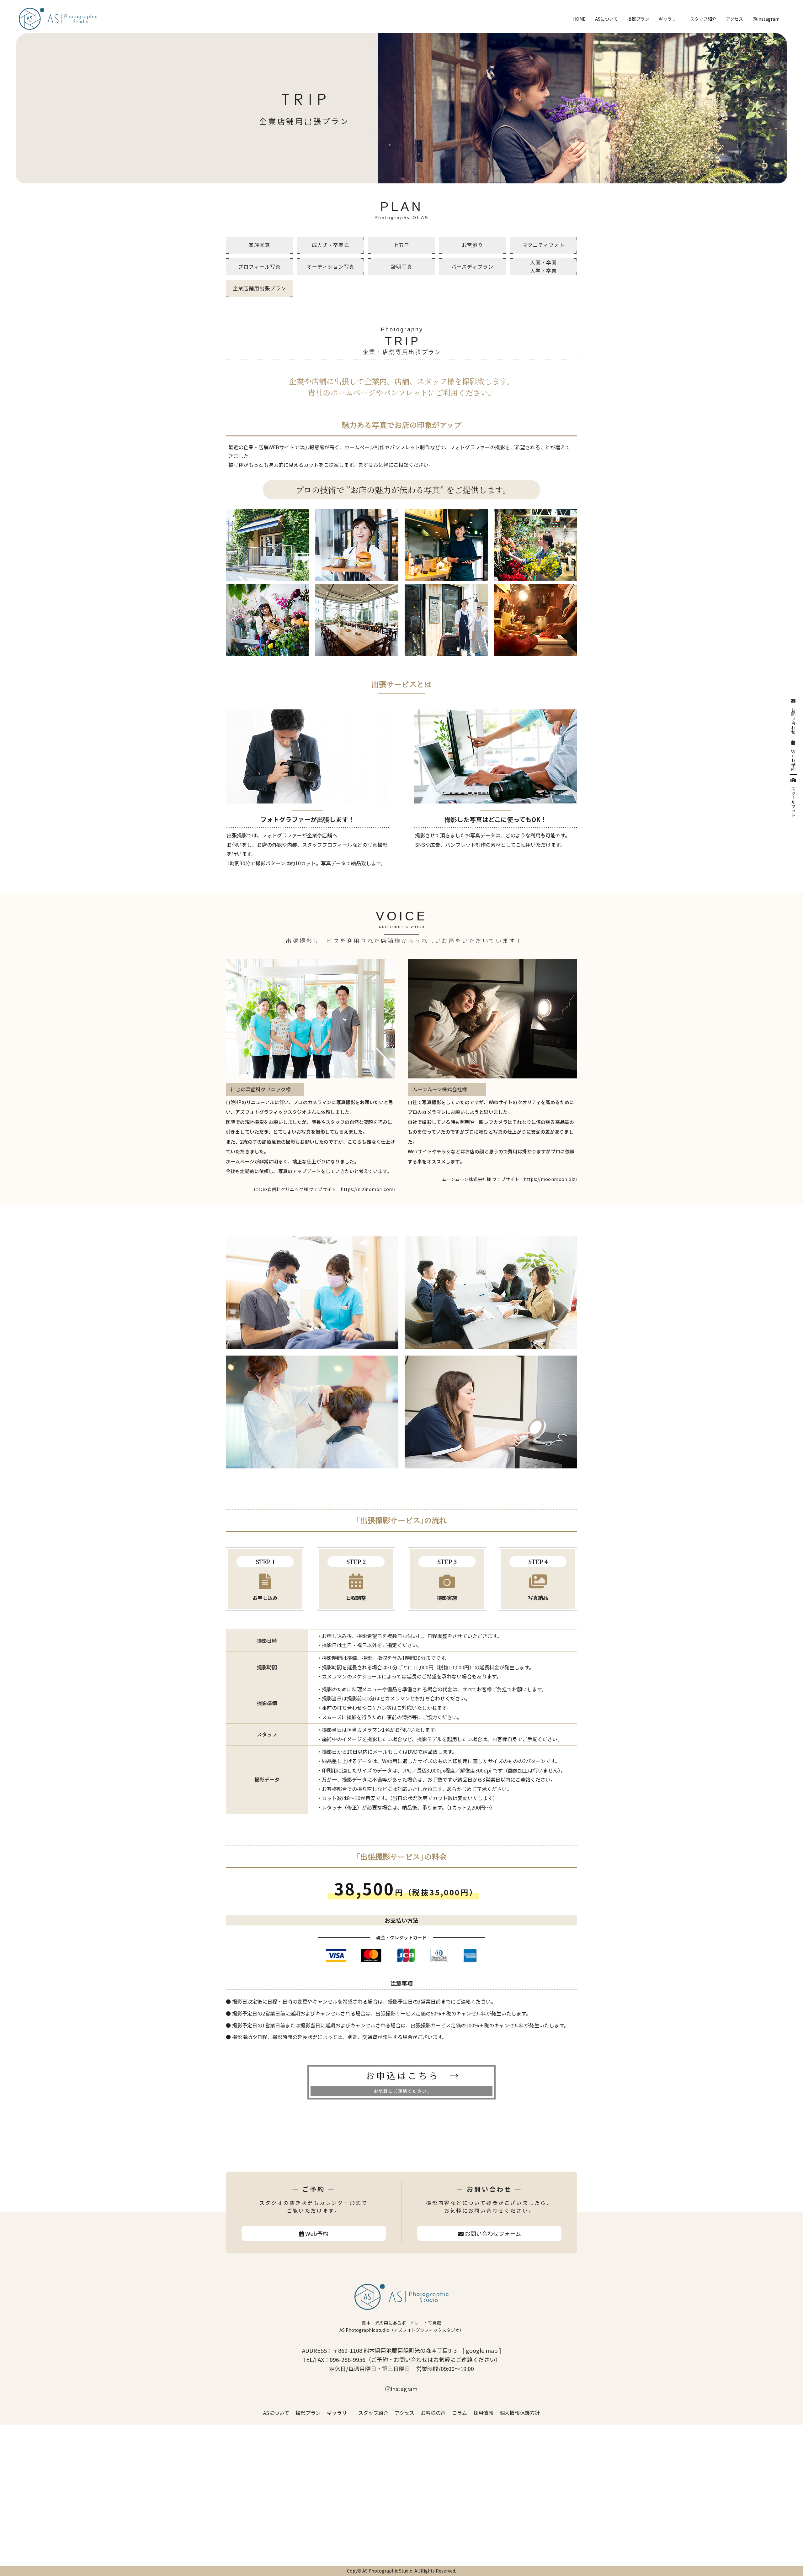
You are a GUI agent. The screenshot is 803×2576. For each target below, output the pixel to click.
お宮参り (472, 245)
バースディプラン (472, 266)
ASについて (606, 19)
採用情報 (483, 2413)
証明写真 (401, 266)
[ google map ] (482, 2350)
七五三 (401, 245)
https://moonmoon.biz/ (550, 1179)
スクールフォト (793, 800)
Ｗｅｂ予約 (793, 758)
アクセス (734, 19)
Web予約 (316, 2233)
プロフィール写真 (259, 266)
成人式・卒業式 (330, 245)
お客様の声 (433, 2413)
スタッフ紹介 (703, 19)
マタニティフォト (543, 245)
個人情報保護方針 (520, 2413)
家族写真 (259, 245)
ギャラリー (670, 19)
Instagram (768, 19)
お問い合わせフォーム (492, 2233)
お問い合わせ (793, 719)
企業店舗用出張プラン (259, 288)
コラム (460, 2413)
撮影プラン (638, 19)
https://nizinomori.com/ (368, 1189)
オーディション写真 (331, 266)
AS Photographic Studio (387, 2571)
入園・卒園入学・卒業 (543, 266)
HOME (579, 19)
